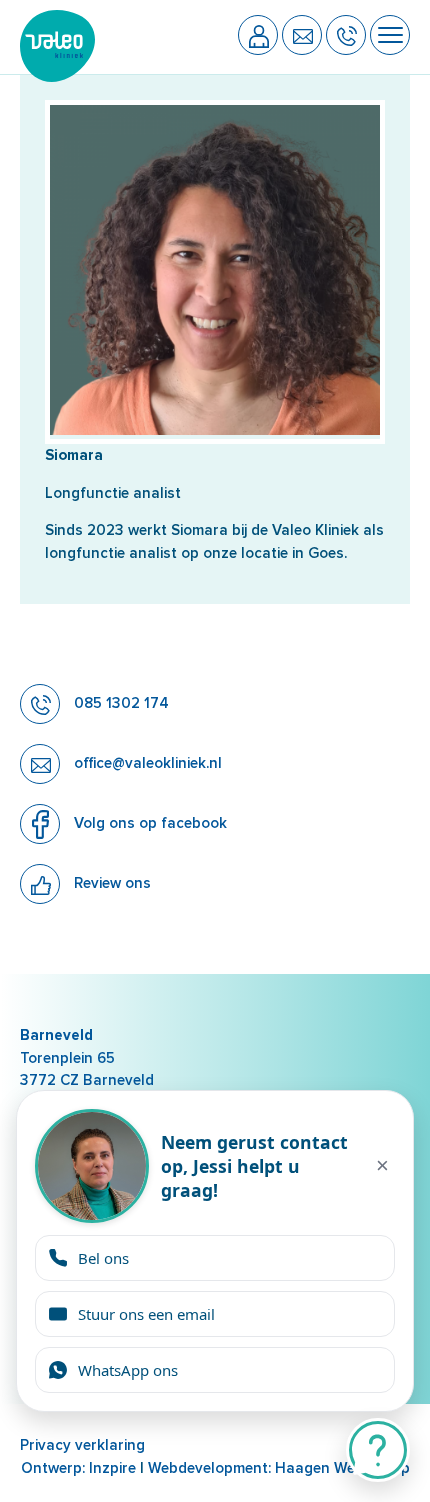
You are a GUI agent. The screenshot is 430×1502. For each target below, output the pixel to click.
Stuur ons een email (146, 1314)
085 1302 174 (119, 703)
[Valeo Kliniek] (57, 77)
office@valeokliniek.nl (146, 763)
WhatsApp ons (128, 1370)
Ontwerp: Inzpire (78, 1468)
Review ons (110, 883)
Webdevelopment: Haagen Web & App (279, 1468)
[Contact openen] (378, 1450)
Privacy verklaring (82, 1445)
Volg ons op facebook (148, 823)
